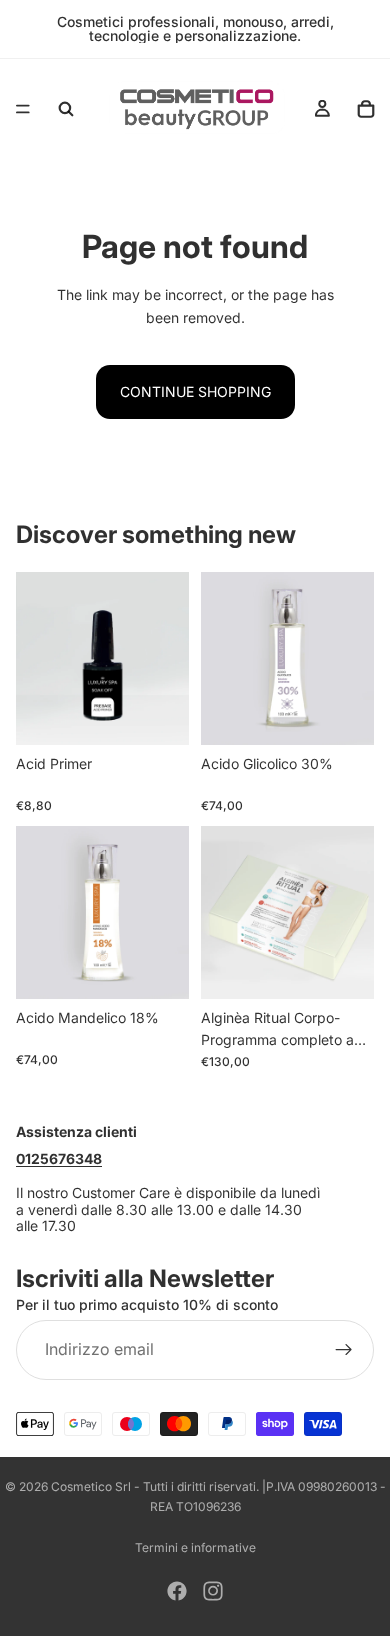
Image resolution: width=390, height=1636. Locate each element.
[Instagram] (213, 1591)
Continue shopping (195, 391)
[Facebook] (177, 1591)
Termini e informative (195, 1547)
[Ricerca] (66, 109)
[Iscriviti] (344, 1350)
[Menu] (23, 109)
